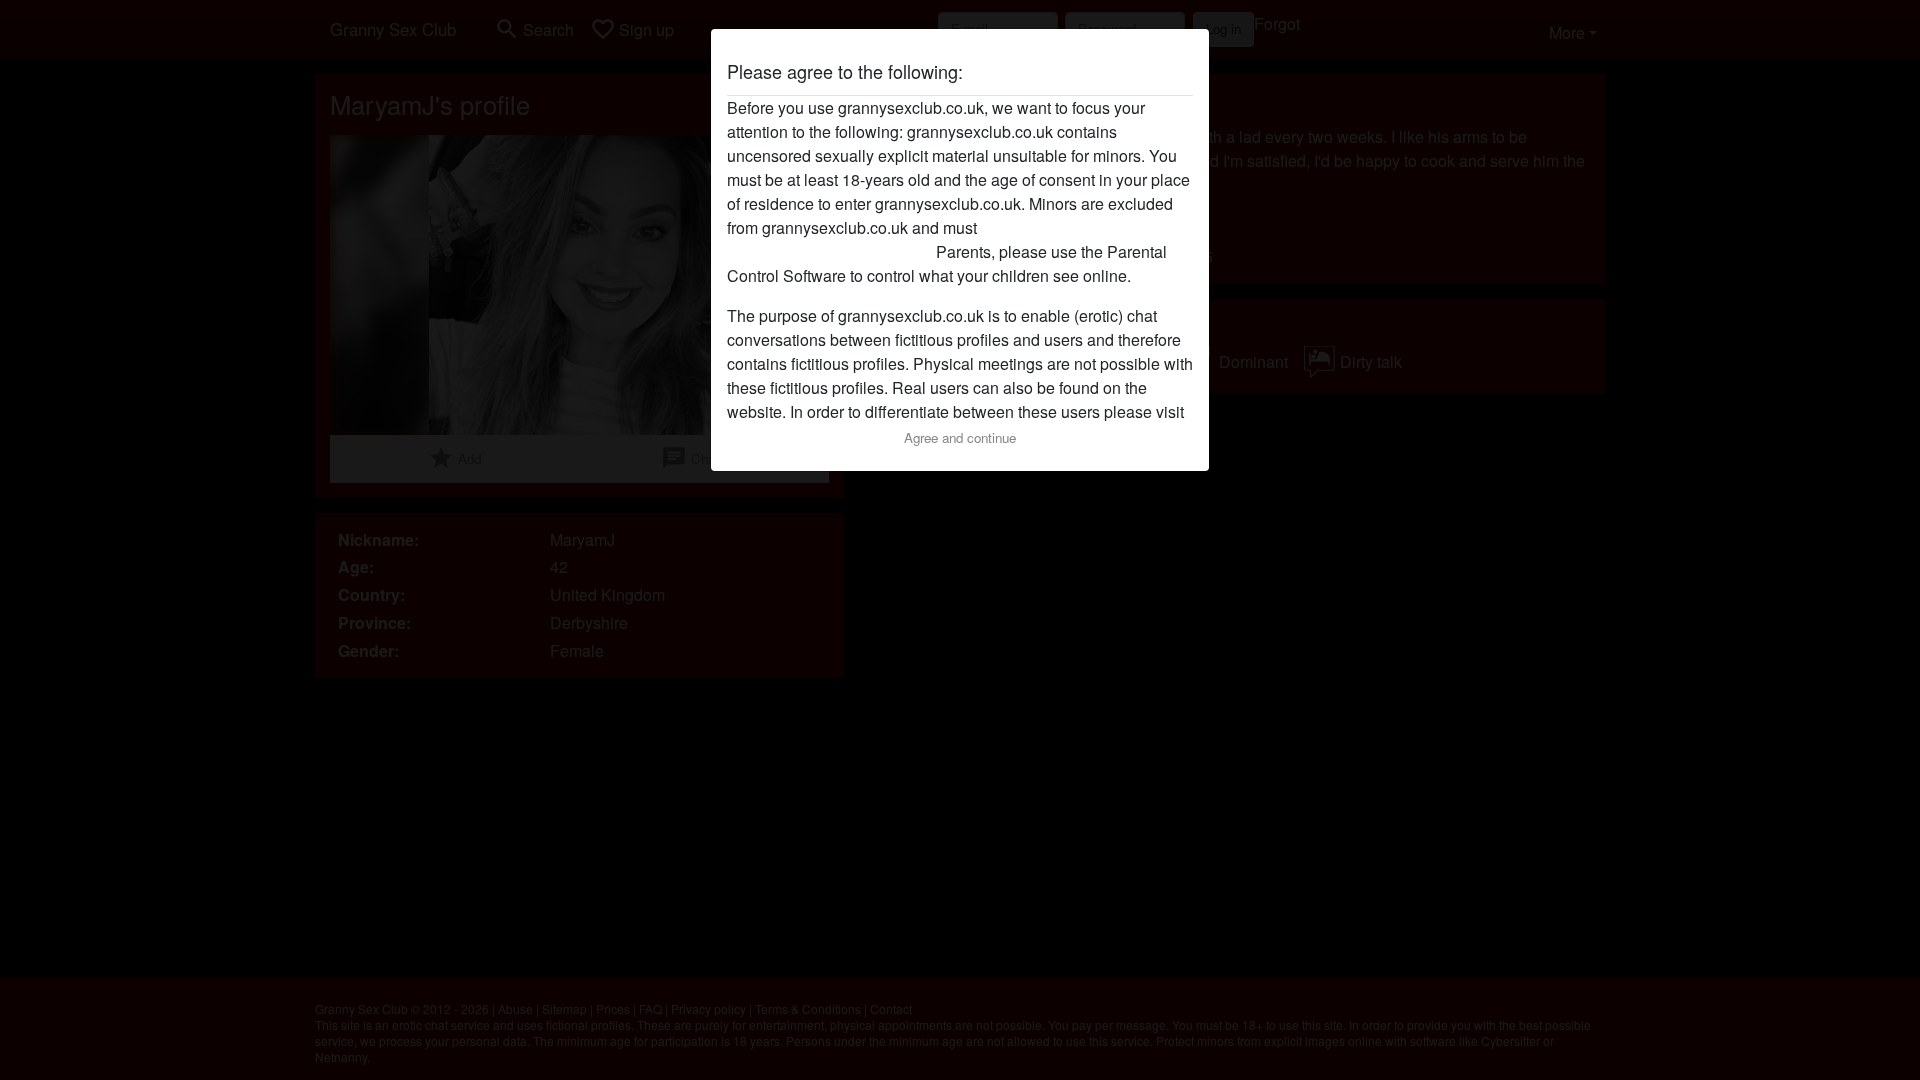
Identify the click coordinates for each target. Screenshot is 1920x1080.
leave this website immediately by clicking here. (917, 239)
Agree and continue (960, 437)
